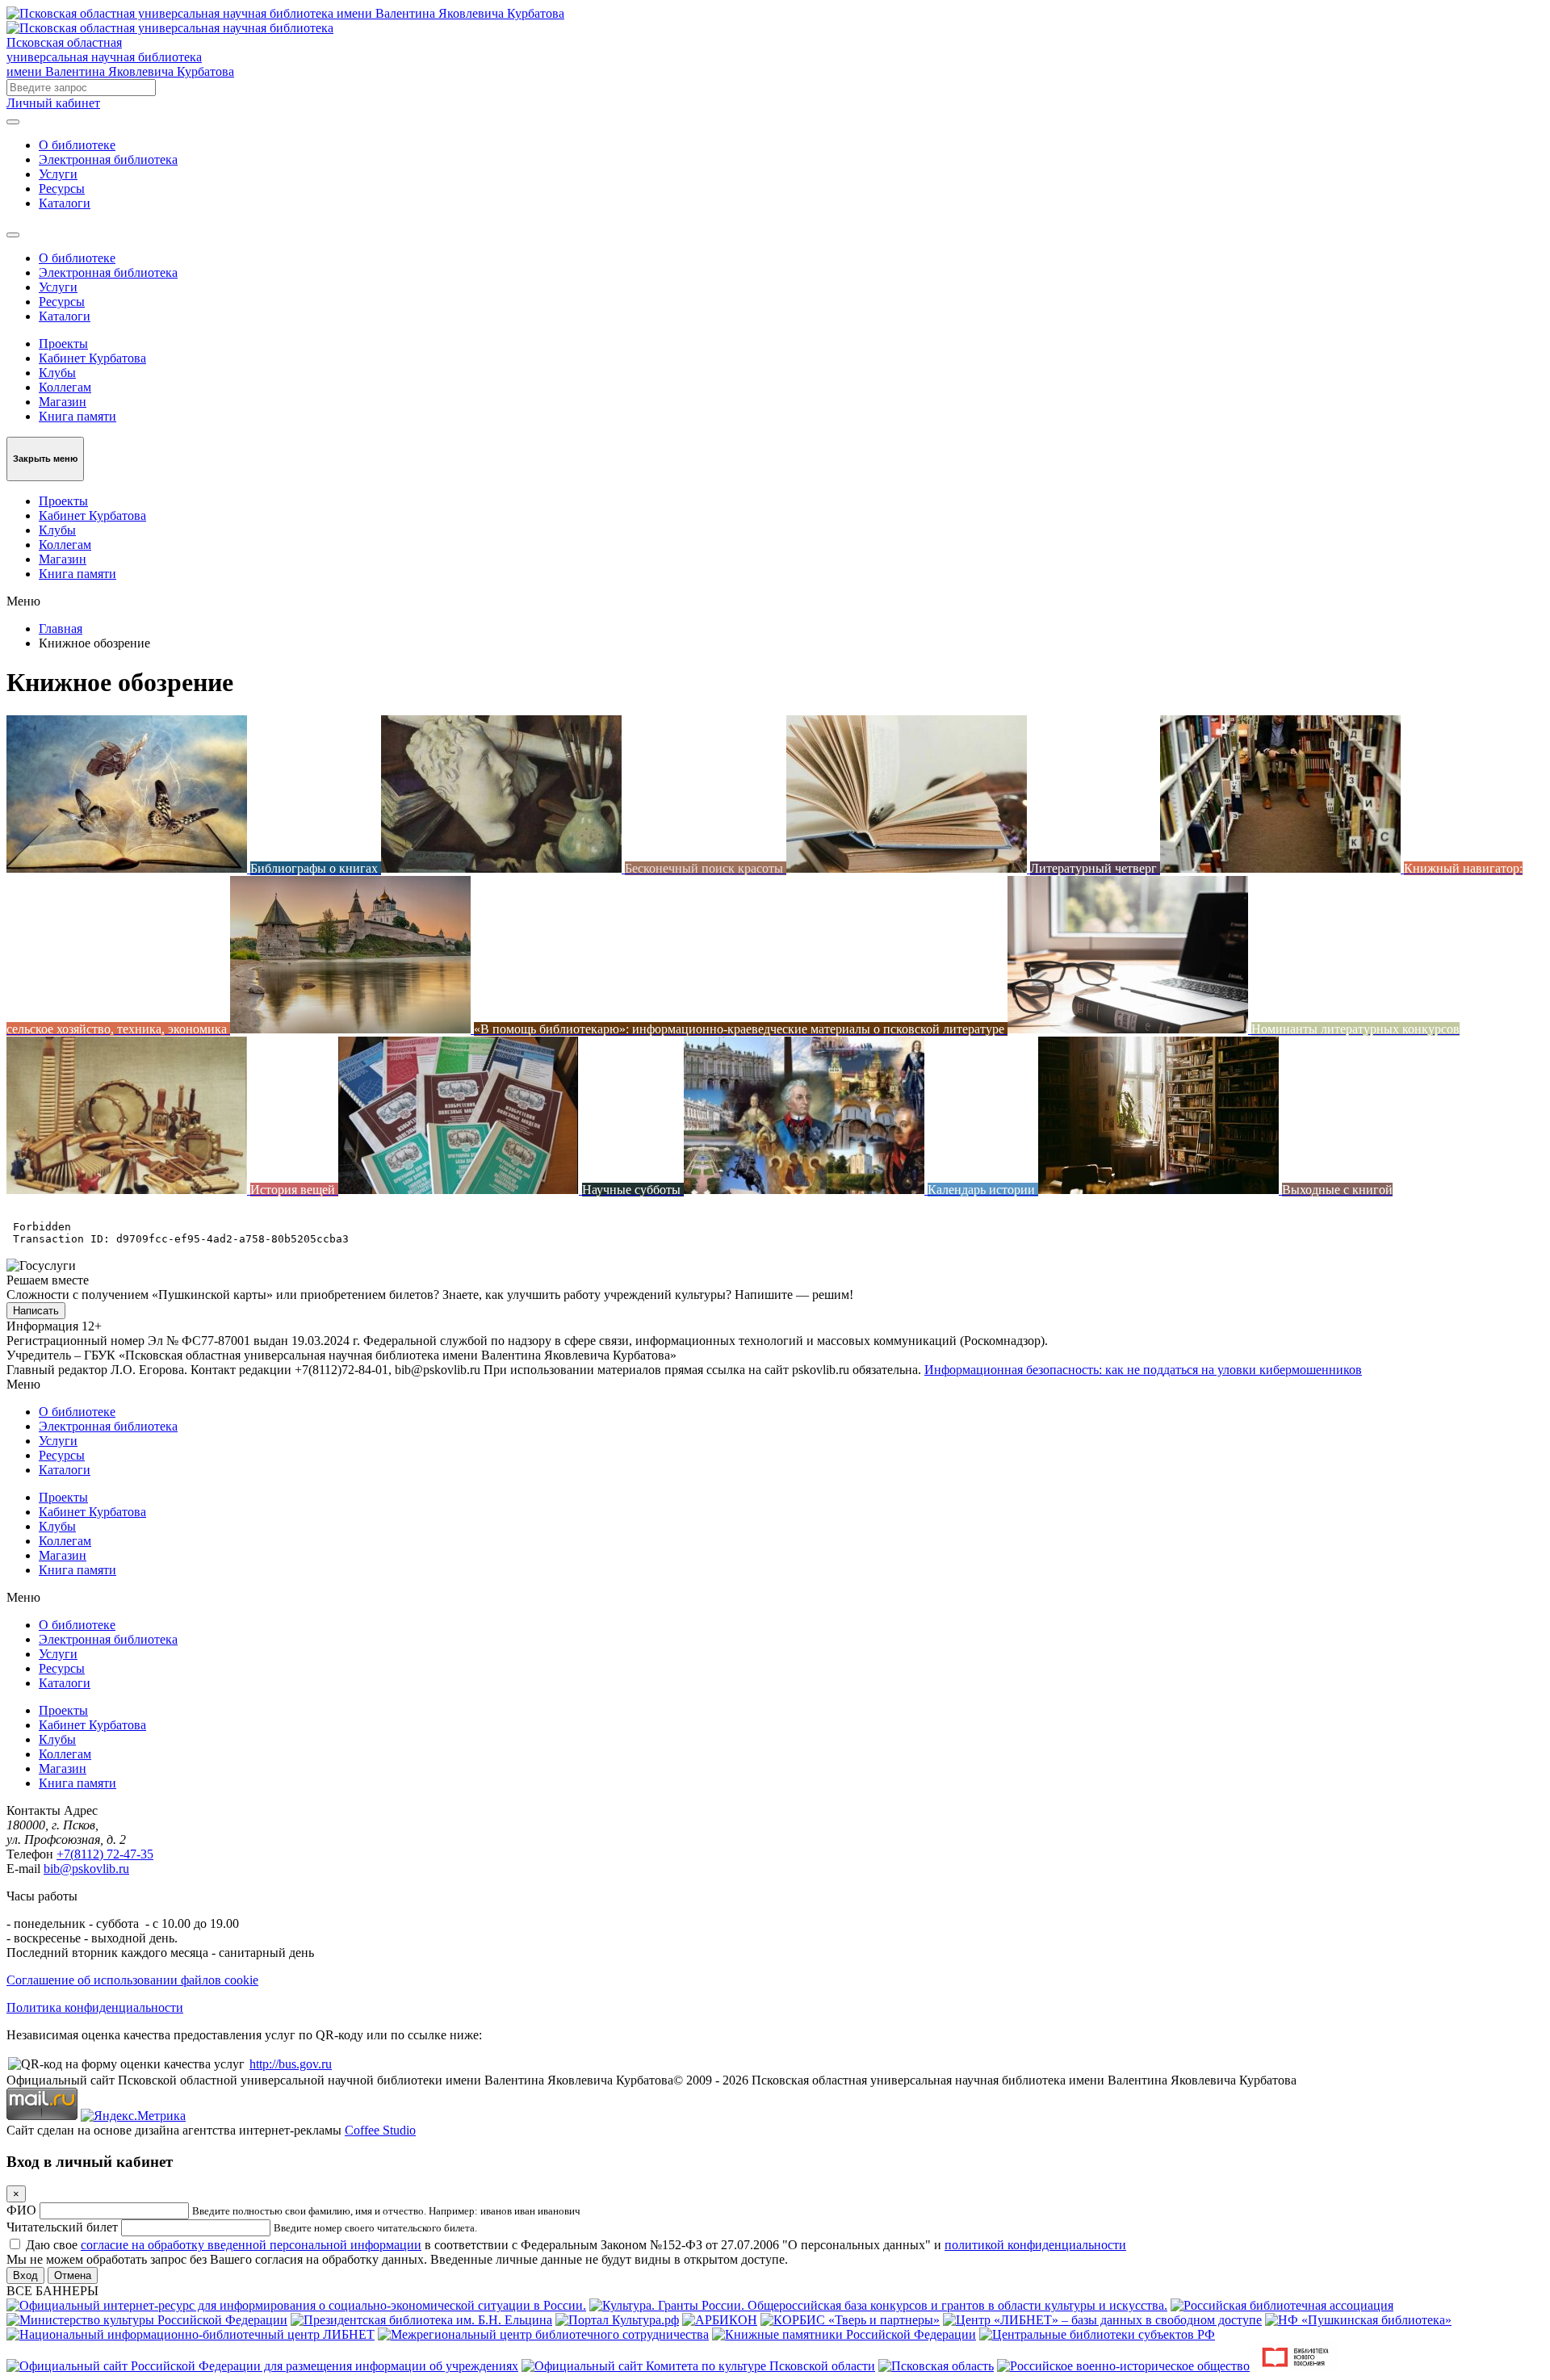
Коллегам (65, 387)
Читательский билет (62, 2227)
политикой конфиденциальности (1035, 2245)
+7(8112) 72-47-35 (105, 1854)
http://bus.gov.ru (291, 2064)
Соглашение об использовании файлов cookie (132, 1980)
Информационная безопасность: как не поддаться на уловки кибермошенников (1143, 1370)
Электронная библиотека (108, 159)
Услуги (58, 174)
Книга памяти (77, 416)
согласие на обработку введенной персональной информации (251, 2245)
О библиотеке (77, 145)
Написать (36, 1311)
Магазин (63, 402)
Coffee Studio (380, 2130)
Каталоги (65, 203)
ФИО (21, 2210)
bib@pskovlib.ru (86, 1869)
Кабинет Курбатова (92, 358)
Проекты (63, 344)
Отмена (73, 2275)
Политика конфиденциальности (95, 2007)
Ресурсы (62, 189)
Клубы (57, 373)
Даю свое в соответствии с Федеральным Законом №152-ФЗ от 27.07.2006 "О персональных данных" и (576, 2245)
